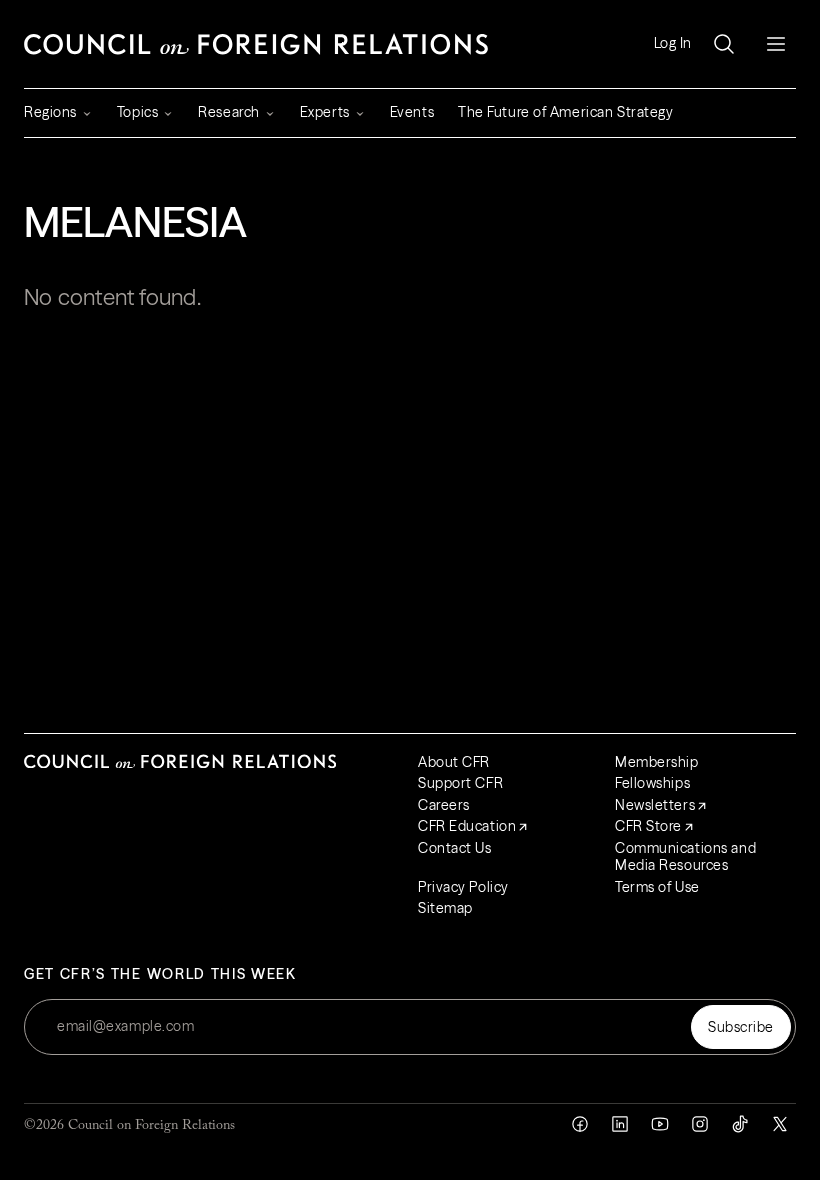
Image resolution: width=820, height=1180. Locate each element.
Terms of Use (657, 887)
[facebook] (580, 1124)
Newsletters (655, 805)
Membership (657, 762)
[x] (780, 1124)
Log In (673, 43)
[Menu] (776, 44)
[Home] (256, 44)
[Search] (724, 44)
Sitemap (445, 908)
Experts (325, 112)
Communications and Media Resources (685, 857)
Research (228, 112)
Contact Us (455, 848)
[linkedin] (620, 1124)
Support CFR (460, 783)
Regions (50, 112)
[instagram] (700, 1124)
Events (412, 112)
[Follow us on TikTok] (740, 1124)
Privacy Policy (463, 887)
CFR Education (467, 826)
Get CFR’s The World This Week (160, 974)
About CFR (454, 762)
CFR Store (648, 826)
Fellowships (652, 783)
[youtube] (660, 1124)
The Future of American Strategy (565, 112)
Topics (137, 112)
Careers (444, 805)
